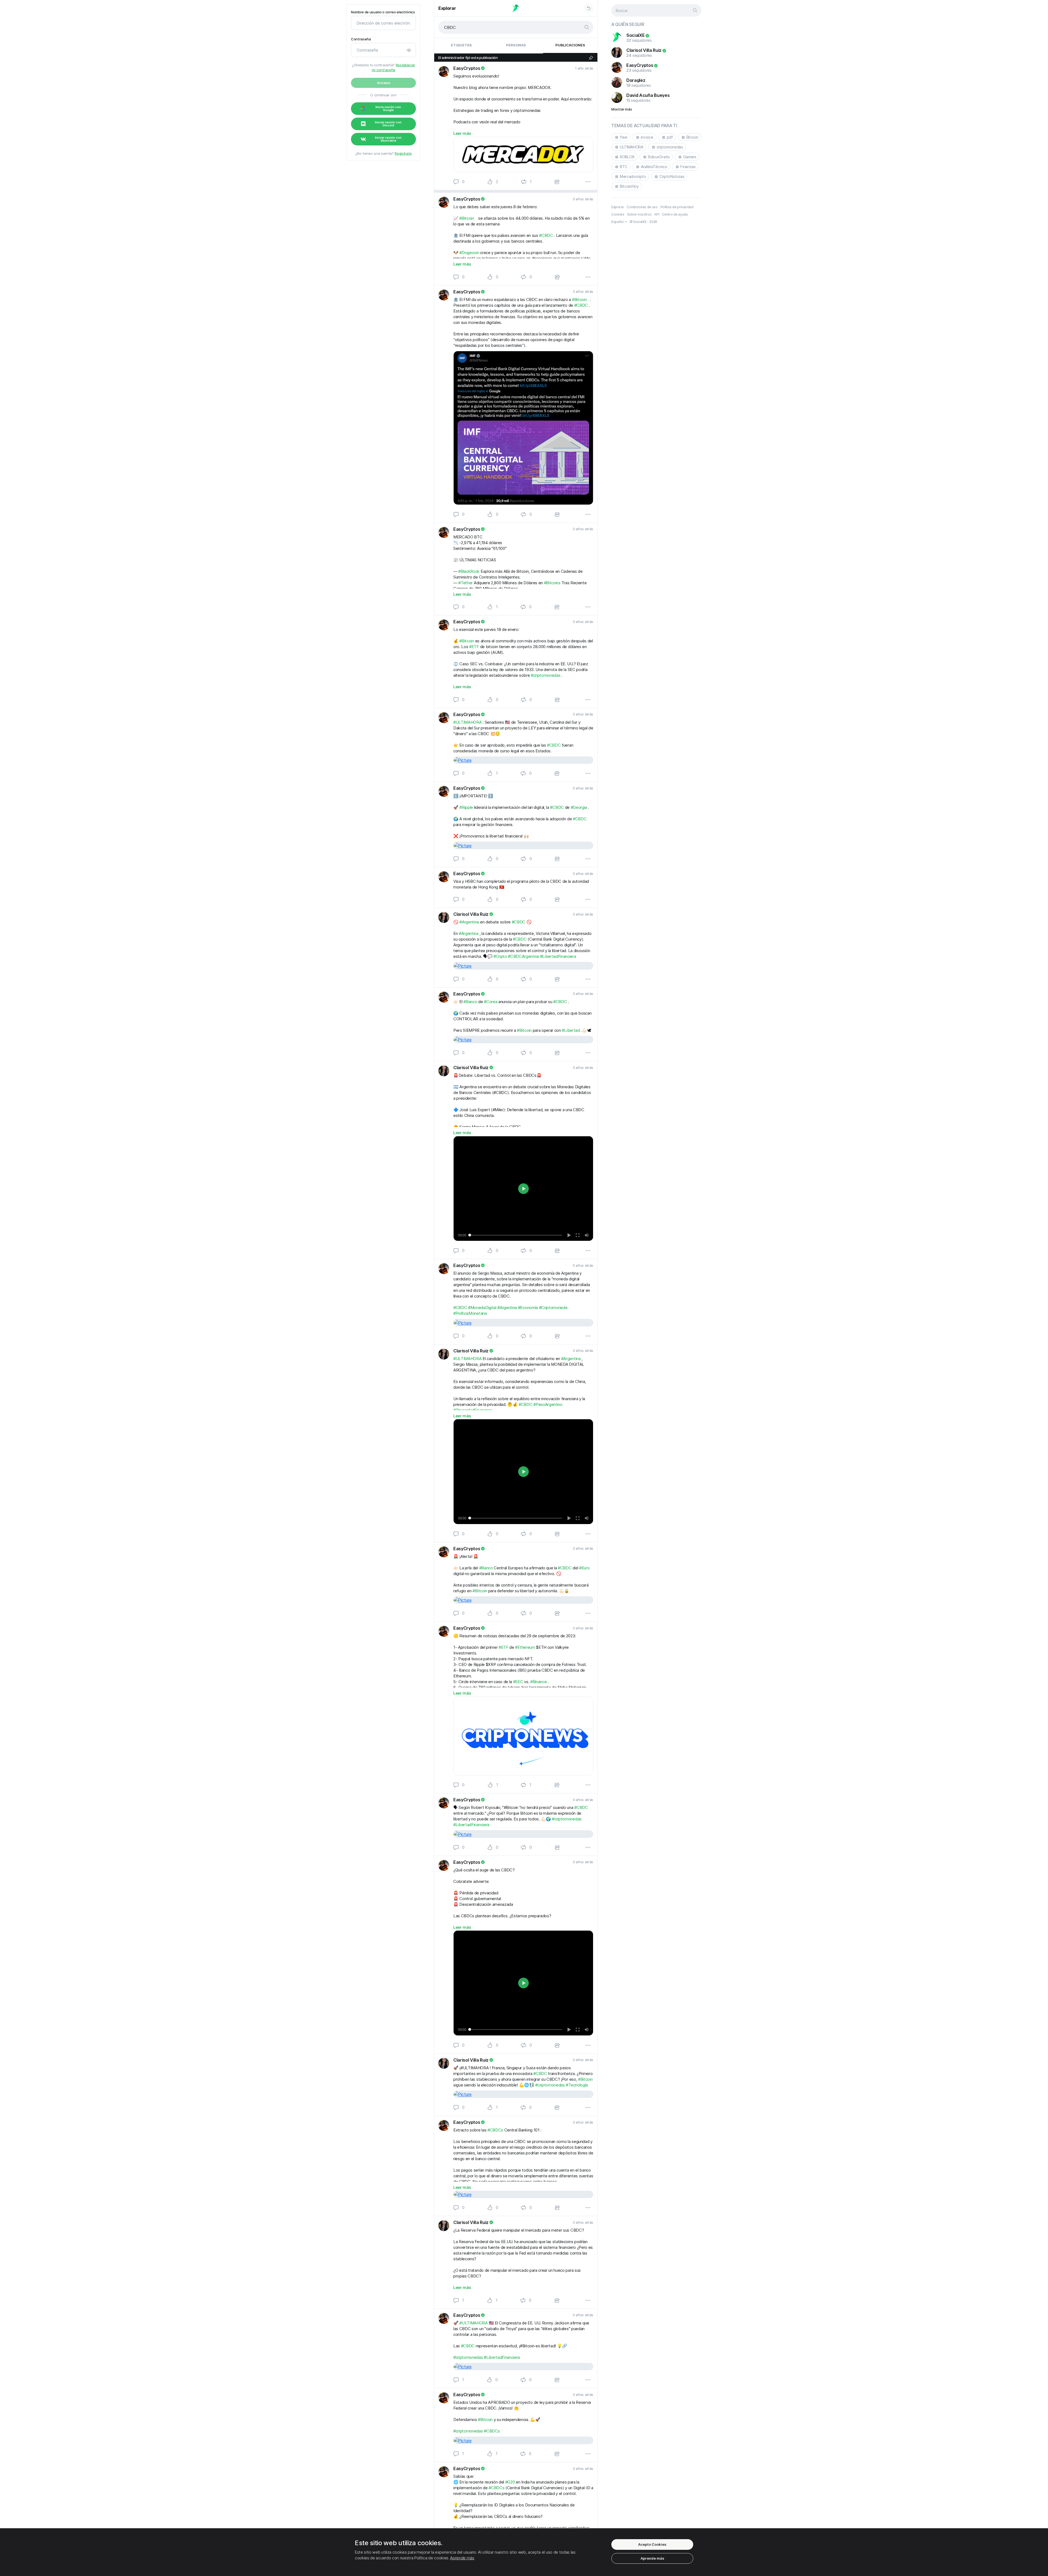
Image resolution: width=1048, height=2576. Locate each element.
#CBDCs (495, 2130)
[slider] (515, 1235)
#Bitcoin (467, 218)
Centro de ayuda (675, 214)
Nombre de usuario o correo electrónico (383, 12)
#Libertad (571, 1030)
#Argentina (469, 922)
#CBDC (546, 235)
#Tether (465, 583)
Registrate (403, 153)
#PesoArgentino (548, 1404)
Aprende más (462, 2558)
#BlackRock (469, 571)
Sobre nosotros (639, 214)
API (657, 214)
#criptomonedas (546, 675)
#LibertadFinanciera (558, 956)
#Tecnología (577, 2085)
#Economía (528, 1308)
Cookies (618, 214)
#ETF (474, 647)
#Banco (470, 1002)
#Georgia (579, 807)
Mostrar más (622, 109)
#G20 (510, 2482)
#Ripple (466, 807)
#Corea (491, 1002)
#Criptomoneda (553, 1308)
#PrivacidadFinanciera (473, 1410)
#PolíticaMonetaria (470, 1313)
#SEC (518, 1682)
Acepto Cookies (652, 2544)
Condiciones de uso (642, 207)
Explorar (447, 8)
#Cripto (500, 956)
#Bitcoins (552, 583)
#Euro (584, 1568)
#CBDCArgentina (523, 956)
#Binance (538, 1682)
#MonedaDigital (482, 1308)
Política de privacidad (677, 207)
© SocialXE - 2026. (644, 222)
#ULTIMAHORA (467, 722)
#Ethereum (525, 1647)
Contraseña (361, 39)
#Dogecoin (469, 253)
